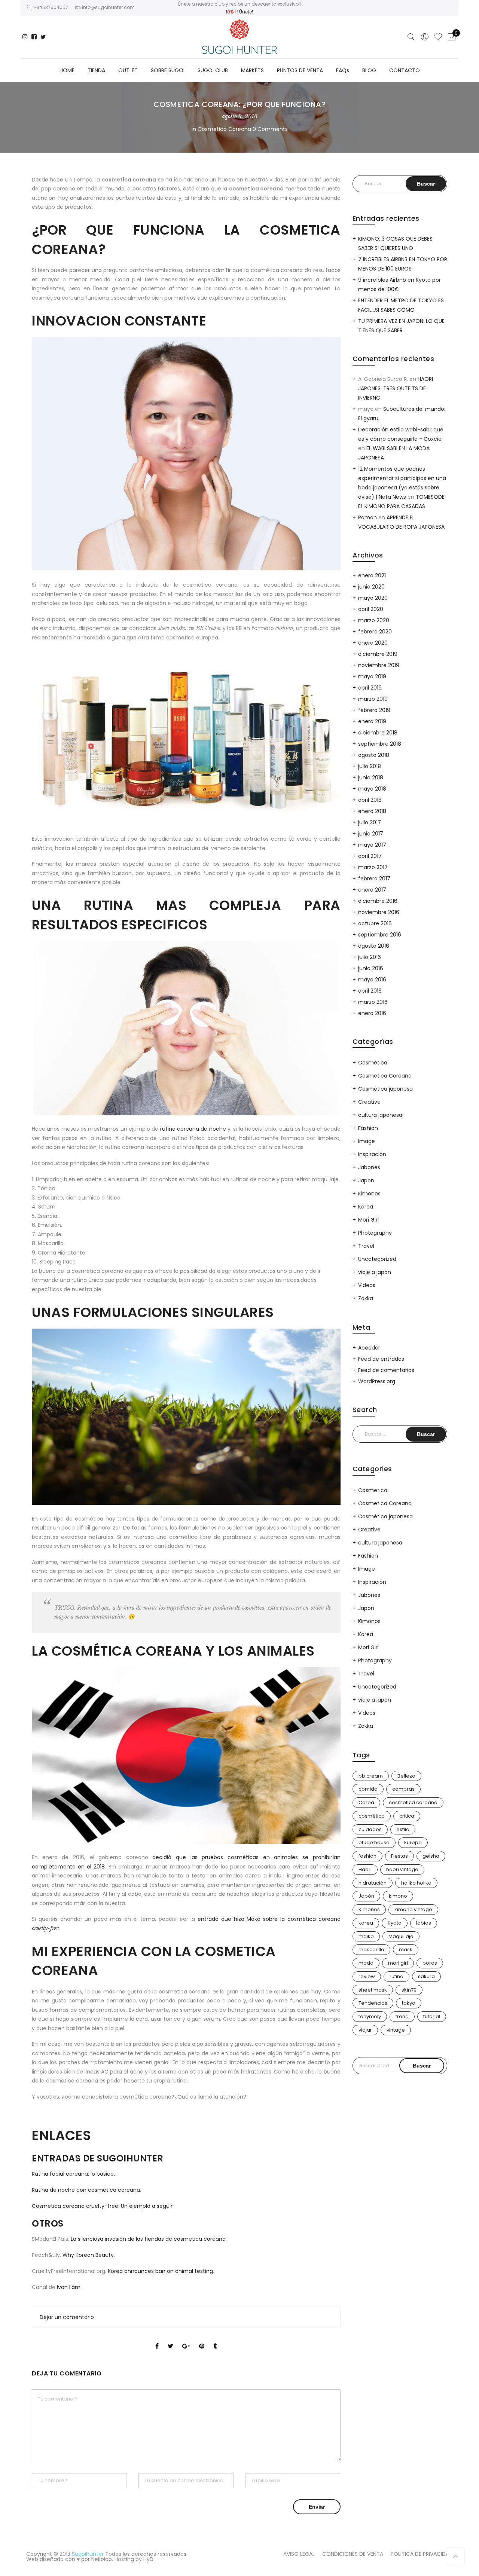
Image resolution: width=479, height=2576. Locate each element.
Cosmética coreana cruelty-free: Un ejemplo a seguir (102, 2206)
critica (407, 1816)
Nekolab (102, 2559)
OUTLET (128, 70)
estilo (403, 1829)
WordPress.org (377, 1381)
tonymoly (370, 2016)
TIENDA (96, 70)
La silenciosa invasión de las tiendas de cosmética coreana (148, 2239)
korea (366, 1923)
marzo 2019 (373, 699)
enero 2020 (373, 643)
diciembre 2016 (378, 901)
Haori (365, 1869)
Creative (369, 1102)
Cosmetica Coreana (224, 129)
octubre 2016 (375, 923)
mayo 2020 (373, 598)
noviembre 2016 (379, 912)
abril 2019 (370, 688)
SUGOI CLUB (213, 70)
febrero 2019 (374, 710)
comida (368, 1789)
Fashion (368, 1128)
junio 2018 (371, 777)
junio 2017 (371, 834)
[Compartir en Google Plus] (186, 2340)
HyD (148, 2559)
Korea (366, 1207)
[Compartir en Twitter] (170, 2340)
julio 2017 (370, 822)
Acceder (369, 1348)
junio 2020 (371, 587)
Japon (366, 1180)
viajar (365, 2030)
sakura (426, 1976)
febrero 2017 (374, 878)
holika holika (416, 1883)
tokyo (409, 2003)
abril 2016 (370, 991)
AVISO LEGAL (299, 2554)
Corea (366, 1802)
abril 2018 (370, 800)
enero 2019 (372, 721)
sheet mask (373, 1990)
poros (430, 1963)
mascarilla (371, 1949)
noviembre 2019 (379, 665)
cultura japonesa (380, 1115)
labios (424, 1923)
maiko (366, 1936)
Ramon (367, 517)
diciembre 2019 (378, 654)
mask (406, 1949)
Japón (366, 1896)
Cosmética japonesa (385, 1089)
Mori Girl (368, 1220)
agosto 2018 (374, 755)
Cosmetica (373, 1063)
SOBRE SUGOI (168, 70)
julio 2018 (370, 766)
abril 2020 (371, 609)
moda (366, 1963)
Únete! (246, 12)
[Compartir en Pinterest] (202, 2340)
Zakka (366, 1298)
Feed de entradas (381, 1359)
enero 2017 (372, 890)
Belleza (406, 1776)
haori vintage (402, 1869)
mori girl (398, 1963)
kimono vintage (413, 1909)
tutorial (432, 2016)
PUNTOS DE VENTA (300, 70)
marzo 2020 (374, 620)
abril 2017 (370, 856)
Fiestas (399, 1856)
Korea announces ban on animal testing (160, 2271)
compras (403, 1789)
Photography (375, 1233)
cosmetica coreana (413, 1802)
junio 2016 (371, 968)
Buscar (422, 2066)
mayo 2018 (372, 789)
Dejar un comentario (67, 2317)
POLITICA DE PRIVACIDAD (422, 2554)
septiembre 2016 (380, 935)
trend (402, 2016)
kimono (398, 1896)
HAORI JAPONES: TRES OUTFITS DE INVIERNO (396, 388)
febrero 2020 (375, 632)
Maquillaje (401, 1936)
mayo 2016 (372, 980)
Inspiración (372, 1154)
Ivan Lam (68, 2287)
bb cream (371, 1776)
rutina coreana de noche (193, 1129)
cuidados (370, 1829)
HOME (67, 70)
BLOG (369, 70)
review (367, 1976)
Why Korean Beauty (88, 2255)
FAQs (343, 70)
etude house (374, 1842)
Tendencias (373, 2003)
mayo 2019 (372, 676)
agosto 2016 (374, 946)
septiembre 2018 (380, 744)
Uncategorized (377, 1259)
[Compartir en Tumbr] (215, 2340)
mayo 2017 (372, 845)
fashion (367, 1856)
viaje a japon (375, 1272)
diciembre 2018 (378, 733)
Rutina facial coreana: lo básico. (73, 2174)
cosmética (372, 1816)
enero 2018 (372, 811)
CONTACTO (405, 70)
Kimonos (369, 1194)
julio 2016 (370, 957)
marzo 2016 (373, 1002)
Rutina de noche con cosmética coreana (86, 2190)
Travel (366, 1246)
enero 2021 (372, 575)
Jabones (369, 1167)
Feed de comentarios (386, 1370)
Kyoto (395, 1923)
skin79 (409, 1990)
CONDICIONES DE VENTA (353, 2554)
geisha (431, 1856)
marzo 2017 (373, 867)
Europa (413, 1842)
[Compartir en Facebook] (157, 2340)
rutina (396, 1976)
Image (367, 1141)
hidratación (373, 1883)
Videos (367, 1285)
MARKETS (252, 70)
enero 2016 (372, 1013)
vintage (396, 2030)
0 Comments (270, 129)
